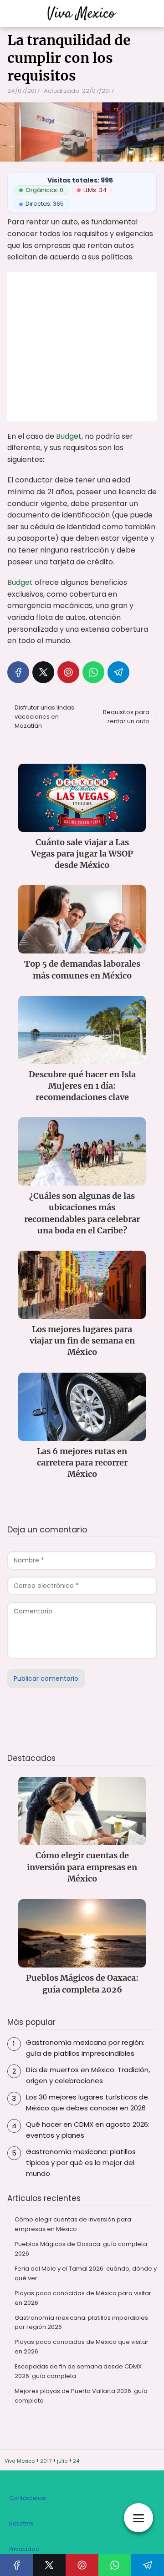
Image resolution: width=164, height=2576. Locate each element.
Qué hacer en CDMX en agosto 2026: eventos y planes (88, 2130)
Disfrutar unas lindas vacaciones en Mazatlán (44, 717)
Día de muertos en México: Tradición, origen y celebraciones (88, 2075)
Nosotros (21, 2523)
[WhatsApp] (93, 672)
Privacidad (24, 2549)
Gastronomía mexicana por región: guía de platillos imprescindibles (85, 2048)
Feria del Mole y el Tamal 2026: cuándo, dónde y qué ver (86, 2273)
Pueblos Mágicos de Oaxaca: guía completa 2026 (81, 2249)
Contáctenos (28, 2498)
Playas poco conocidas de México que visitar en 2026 (82, 2347)
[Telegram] (118, 672)
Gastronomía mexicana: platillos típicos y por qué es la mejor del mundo (81, 2163)
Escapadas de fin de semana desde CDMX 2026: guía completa (78, 2371)
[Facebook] (18, 672)
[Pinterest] (68, 672)
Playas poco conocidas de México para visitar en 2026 (83, 2298)
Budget (69, 436)
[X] (43, 672)
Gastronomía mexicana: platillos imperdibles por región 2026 (81, 2322)
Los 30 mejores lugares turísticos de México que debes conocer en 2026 (87, 2102)
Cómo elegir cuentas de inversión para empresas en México (73, 2224)
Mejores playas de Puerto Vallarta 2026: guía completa (81, 2396)
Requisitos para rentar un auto (126, 717)
